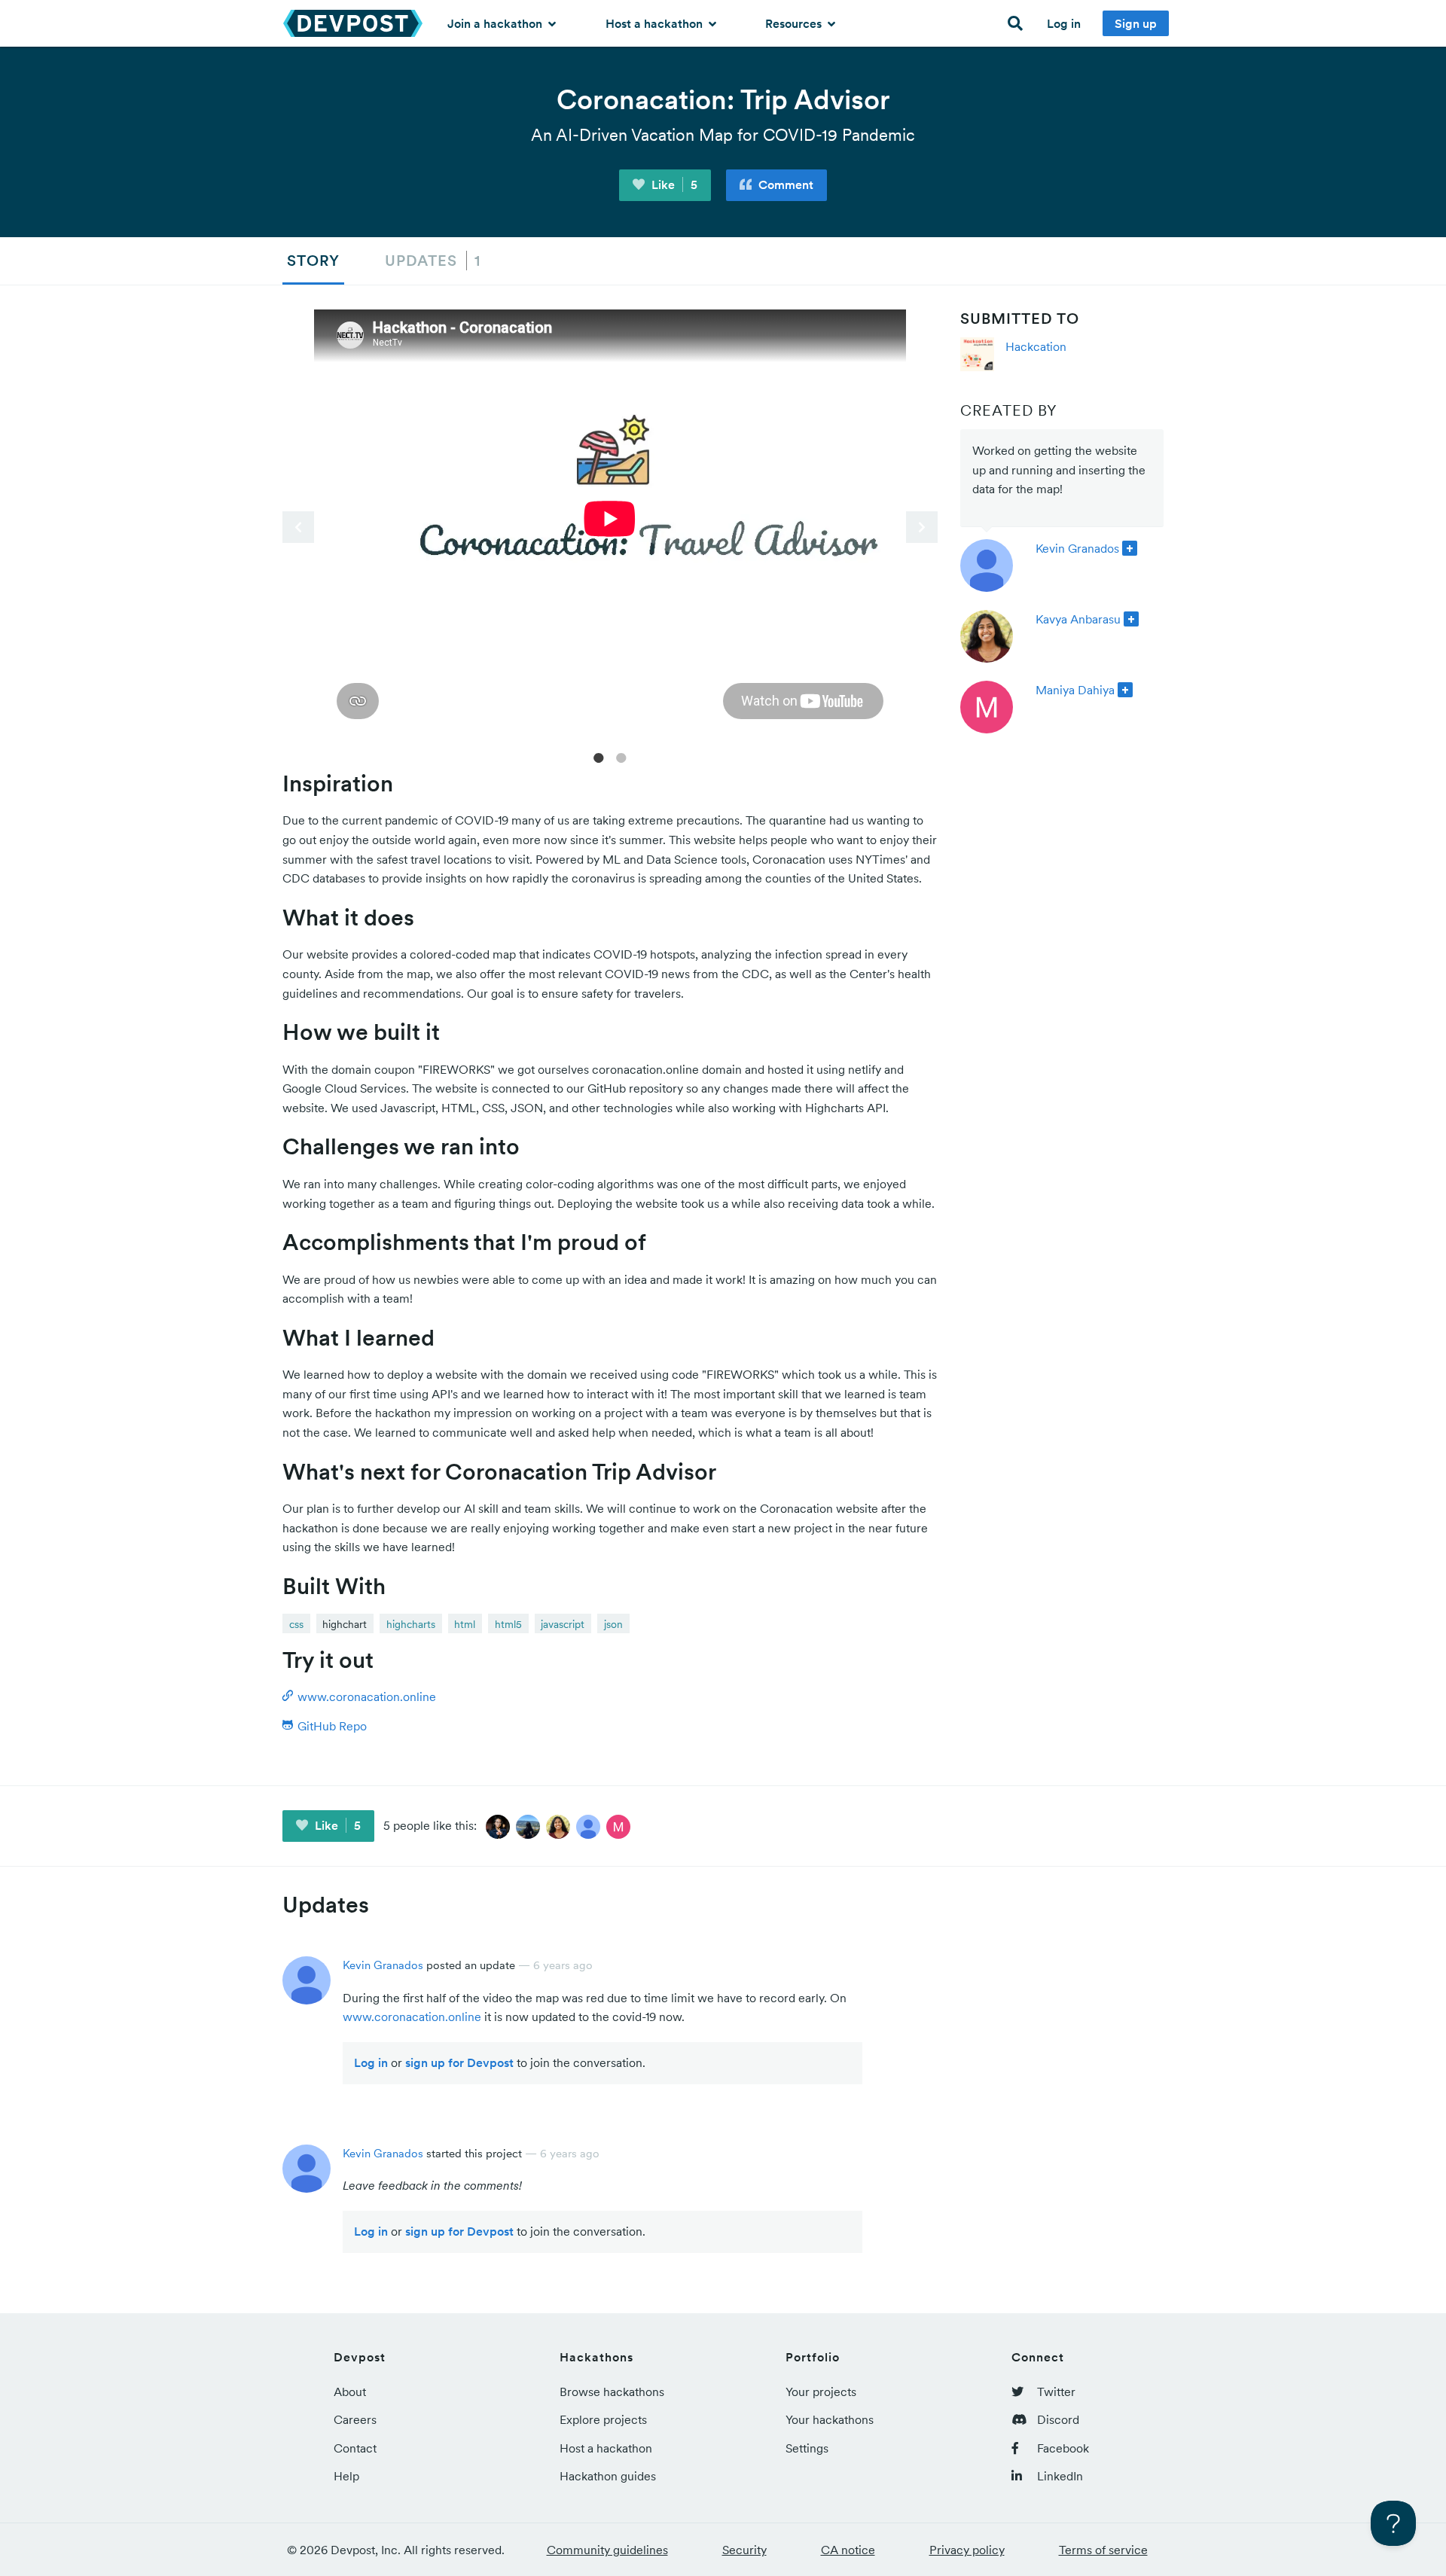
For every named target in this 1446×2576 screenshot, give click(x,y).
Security (744, 2550)
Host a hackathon (656, 23)
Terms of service (1103, 2550)
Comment (784, 184)
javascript (563, 1624)
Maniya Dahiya (1075, 690)
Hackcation (1036, 346)
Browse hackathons (612, 2392)
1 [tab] (599, 757)
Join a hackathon (496, 23)
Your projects (821, 2392)
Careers (355, 2419)
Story (313, 261)
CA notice (848, 2550)
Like (673, 184)
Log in (1064, 23)
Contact (355, 2448)
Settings (807, 2448)
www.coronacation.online (412, 2017)
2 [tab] (621, 757)
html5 (508, 1624)
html (465, 1624)
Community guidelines (607, 2550)
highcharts (411, 1624)
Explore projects (603, 2419)
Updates (433, 261)
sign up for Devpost (459, 2062)
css (296, 1624)
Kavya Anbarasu (1078, 619)
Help (346, 2476)
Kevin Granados (1077, 548)
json (613, 1624)
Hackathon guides (608, 2476)
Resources (795, 23)
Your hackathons (830, 2419)
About (350, 2392)
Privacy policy (967, 2550)
